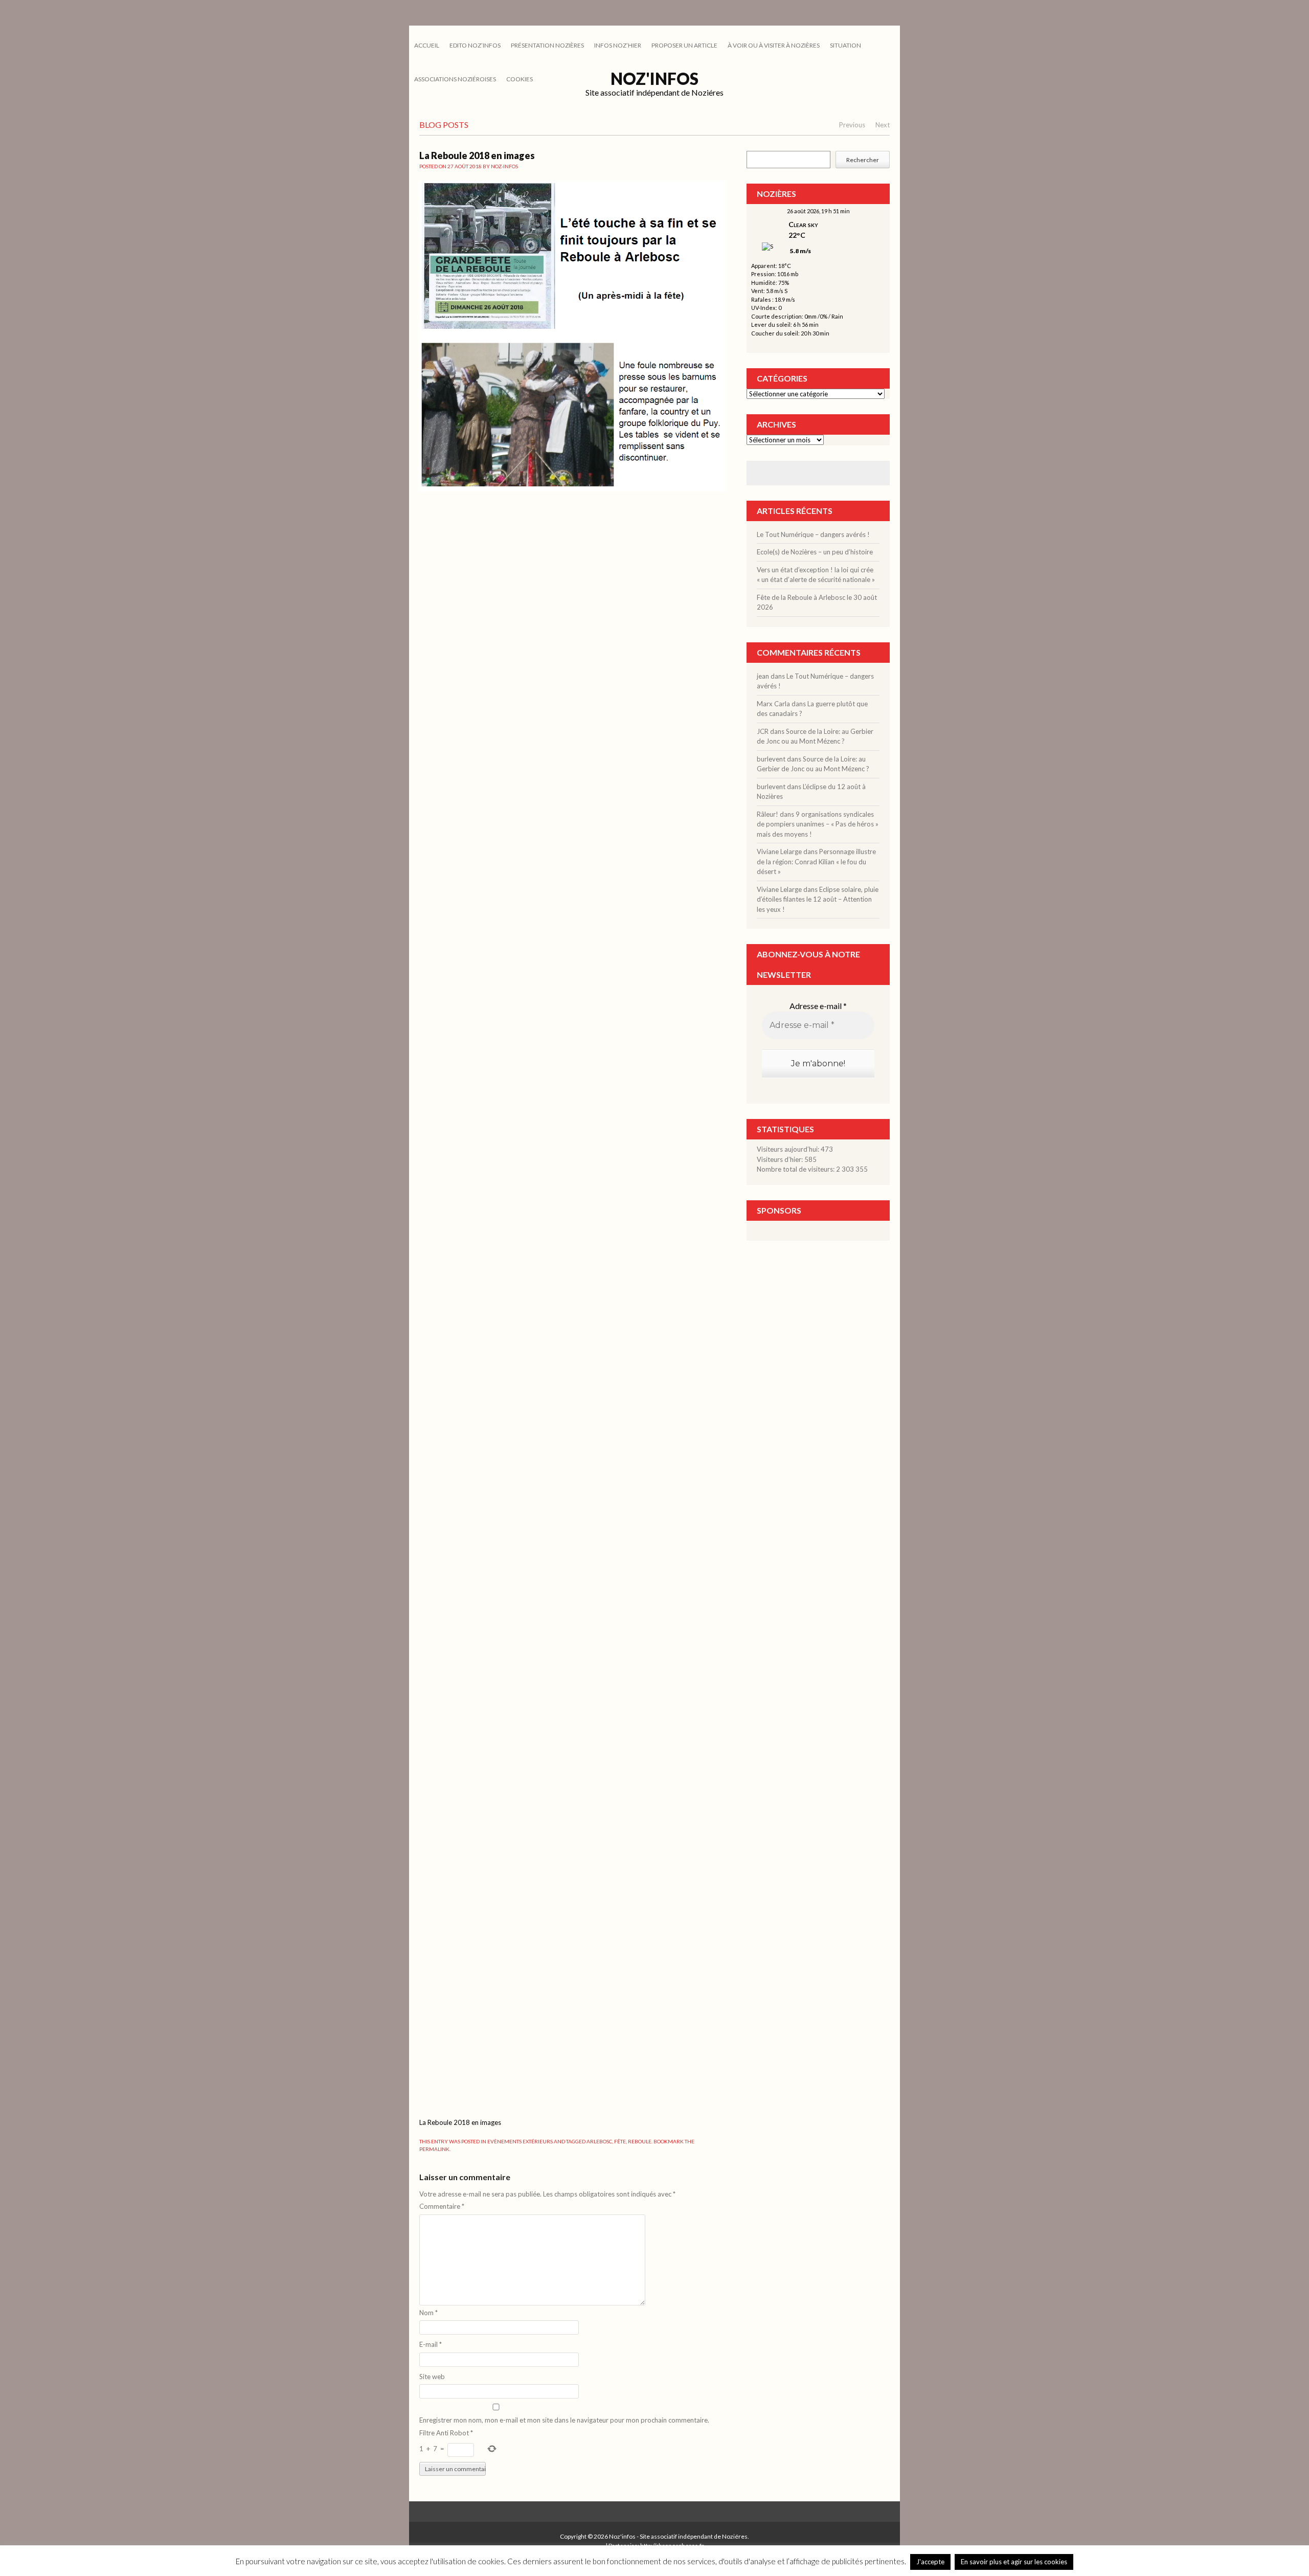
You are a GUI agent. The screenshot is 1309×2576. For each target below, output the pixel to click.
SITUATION (845, 45)
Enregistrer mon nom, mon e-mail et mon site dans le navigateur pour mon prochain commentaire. (564, 2420)
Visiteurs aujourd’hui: (789, 1149)
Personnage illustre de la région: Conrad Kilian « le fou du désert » (816, 861)
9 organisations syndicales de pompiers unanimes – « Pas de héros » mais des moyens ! (818, 824)
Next (883, 125)
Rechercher (863, 160)
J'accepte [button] (930, 2562)
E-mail (431, 2344)
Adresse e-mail (818, 1006)
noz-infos (504, 166)
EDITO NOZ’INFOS (475, 45)
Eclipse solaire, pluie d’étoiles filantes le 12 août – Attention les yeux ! (818, 899)
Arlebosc (599, 2141)
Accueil (427, 45)
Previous (852, 125)
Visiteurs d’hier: (781, 1159)
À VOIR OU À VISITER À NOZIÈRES (774, 45)
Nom (428, 2313)
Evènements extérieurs (520, 2141)
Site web (432, 2377)
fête (620, 2141)
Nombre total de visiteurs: (796, 1169)
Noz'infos (654, 79)
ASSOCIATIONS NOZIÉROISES (455, 79)
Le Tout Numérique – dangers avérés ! (813, 534)
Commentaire (442, 2206)
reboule (640, 2141)
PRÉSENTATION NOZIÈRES (547, 45)
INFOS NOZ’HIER (618, 45)
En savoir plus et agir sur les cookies (1014, 2562)
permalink (434, 2149)
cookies (520, 79)
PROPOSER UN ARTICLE (684, 45)
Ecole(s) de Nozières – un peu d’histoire (815, 552)
